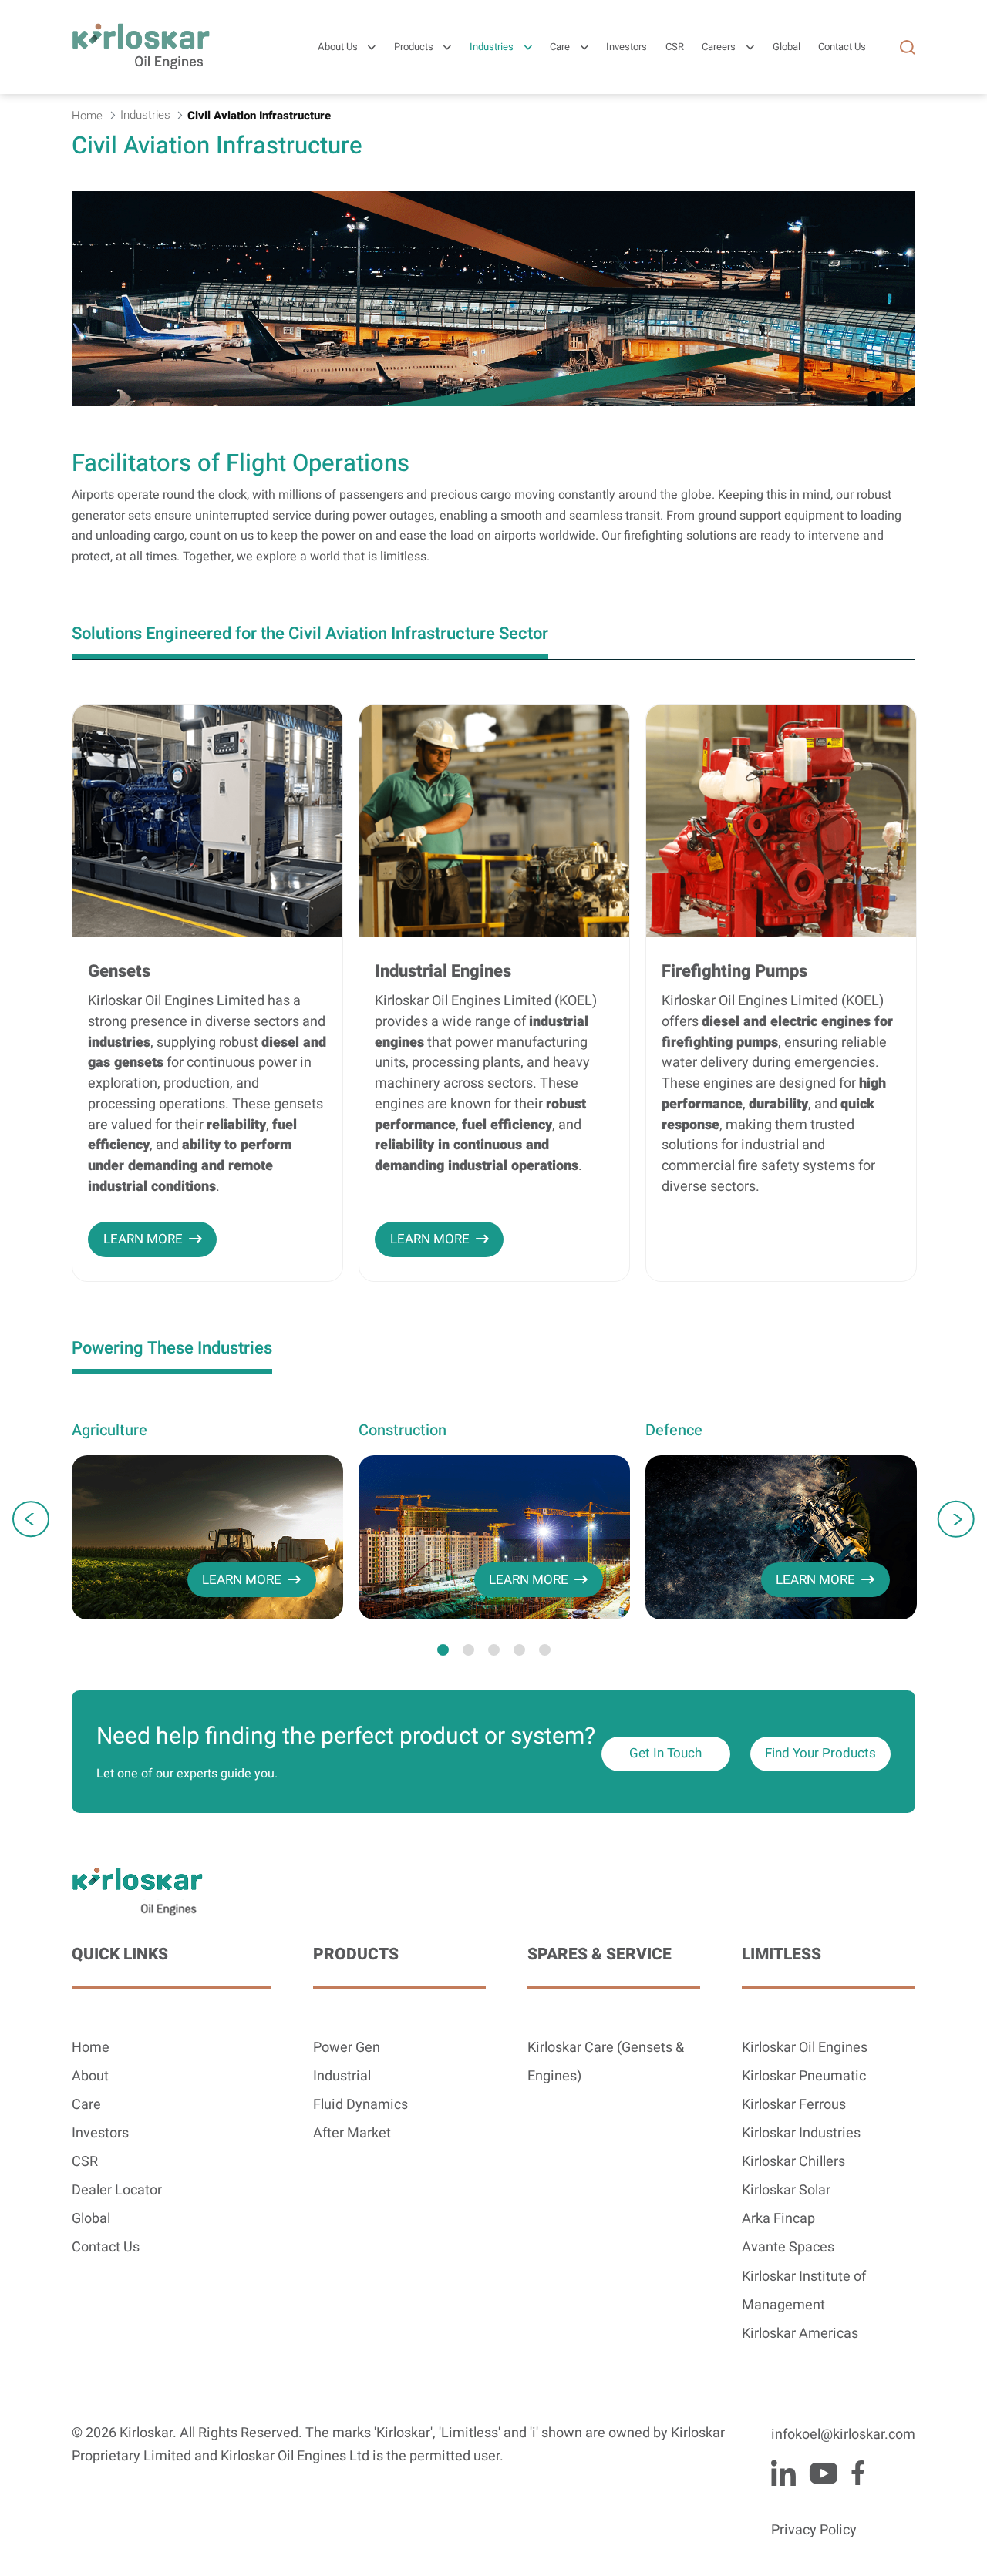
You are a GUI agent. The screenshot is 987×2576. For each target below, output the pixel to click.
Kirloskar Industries (801, 2133)
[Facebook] (857, 2473)
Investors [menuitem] (627, 47)
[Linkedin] (783, 2473)
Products (414, 47)
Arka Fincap (778, 2219)
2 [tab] (468, 1650)
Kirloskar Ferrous (794, 2105)
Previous (31, 1519)
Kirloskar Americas (800, 2334)
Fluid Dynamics (360, 2105)
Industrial (342, 2076)
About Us (338, 47)
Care (560, 47)
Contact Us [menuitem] (842, 47)
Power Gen (347, 2048)
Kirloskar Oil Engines (805, 2048)
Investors (100, 2133)
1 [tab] (443, 1650)
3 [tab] (494, 1650)
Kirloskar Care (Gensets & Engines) (606, 2062)
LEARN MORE (143, 1239)
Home (91, 2048)
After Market (352, 2133)
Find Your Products (820, 1753)
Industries (492, 47)
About (90, 2076)
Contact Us (106, 2247)
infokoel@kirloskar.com (843, 2435)
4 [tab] (519, 1650)
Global (91, 2219)
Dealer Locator (117, 2190)
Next (956, 1519)
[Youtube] (823, 2473)
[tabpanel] (207, 1519)
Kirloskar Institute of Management (804, 2291)
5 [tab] (545, 1650)
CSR (85, 2162)
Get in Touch (665, 1753)
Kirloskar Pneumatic (804, 2076)
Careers (719, 47)
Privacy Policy (814, 2530)
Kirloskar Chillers (793, 2162)
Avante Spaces (788, 2247)
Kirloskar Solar (786, 2190)
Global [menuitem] (787, 47)
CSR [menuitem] (675, 47)
